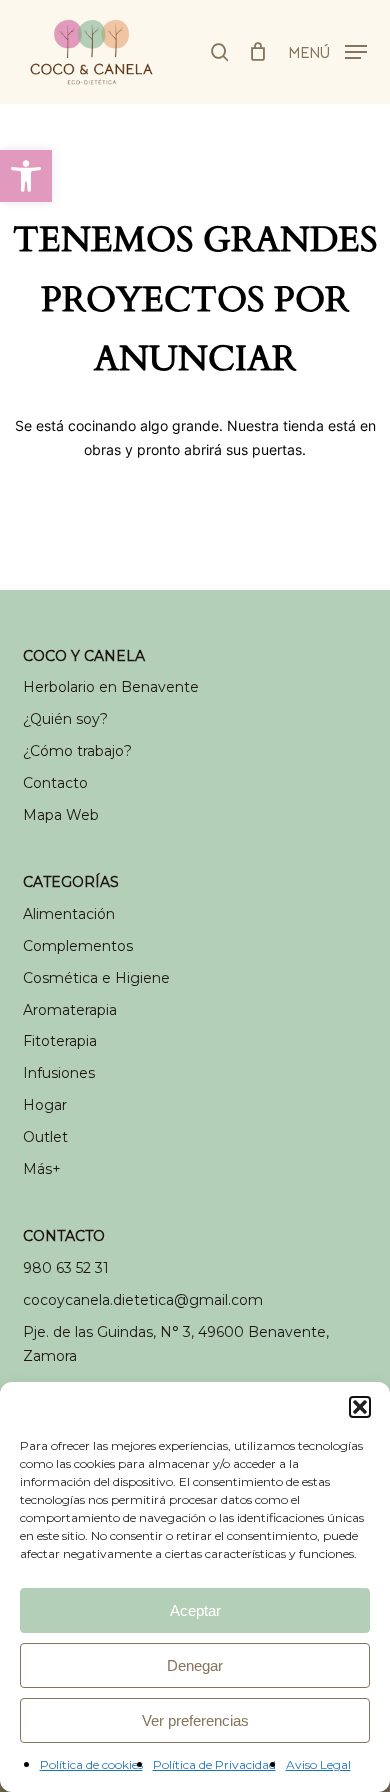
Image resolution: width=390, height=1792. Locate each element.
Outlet (45, 1137)
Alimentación (69, 914)
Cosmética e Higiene (96, 978)
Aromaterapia (70, 1010)
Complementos (78, 946)
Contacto (55, 783)
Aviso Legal (318, 1764)
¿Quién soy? (65, 719)
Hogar (45, 1105)
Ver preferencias (195, 1720)
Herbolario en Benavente (111, 687)
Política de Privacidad (214, 1764)
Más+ (42, 1169)
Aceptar (195, 1610)
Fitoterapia (60, 1041)
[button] (26, 176)
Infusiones (59, 1073)
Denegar (195, 1665)
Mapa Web (61, 815)
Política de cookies (91, 1764)
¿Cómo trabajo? (77, 751)
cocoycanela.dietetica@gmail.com (143, 1300)
